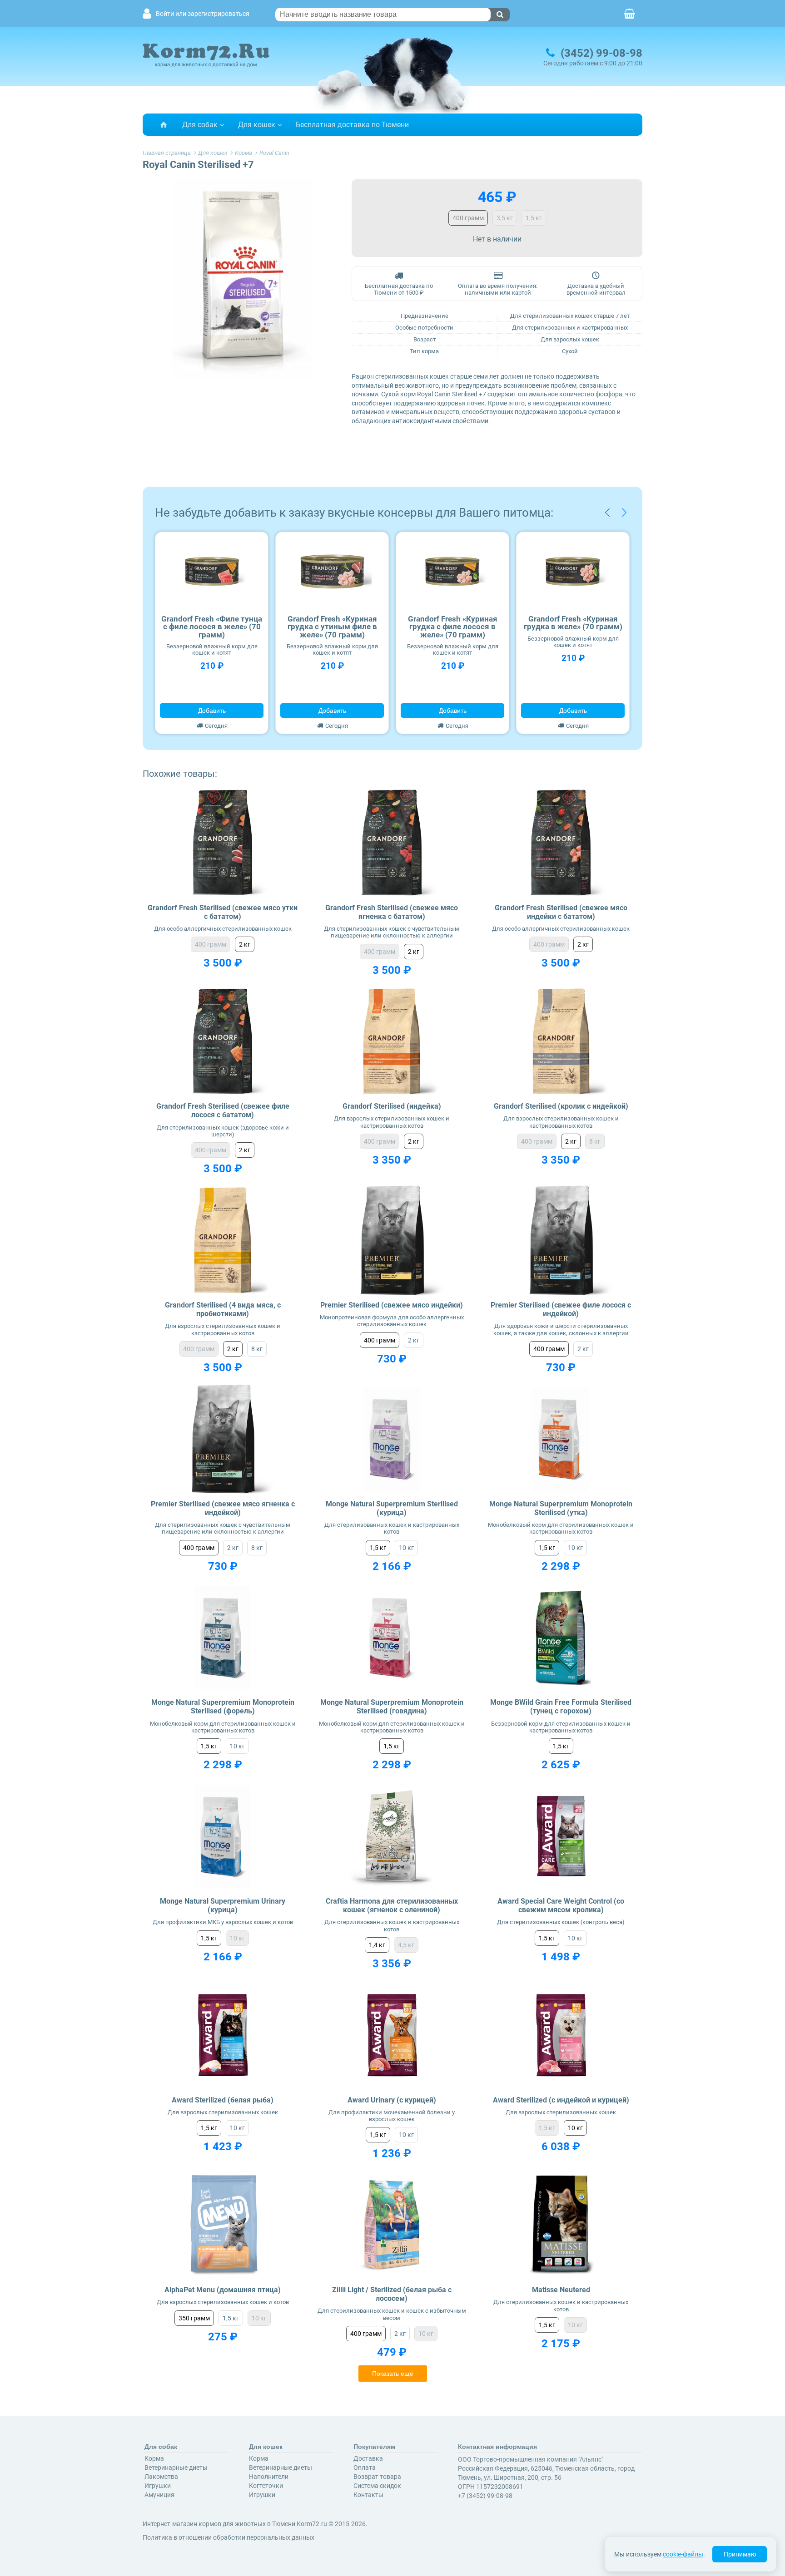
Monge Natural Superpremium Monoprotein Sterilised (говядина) (392, 1707)
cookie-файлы (683, 2554)
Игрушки (158, 2486)
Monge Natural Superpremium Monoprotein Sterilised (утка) (561, 1508)
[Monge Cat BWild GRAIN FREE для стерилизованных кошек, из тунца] (561, 1638)
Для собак (200, 125)
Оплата (365, 2467)
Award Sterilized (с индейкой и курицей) (561, 2100)
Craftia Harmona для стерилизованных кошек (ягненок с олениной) (392, 1905)
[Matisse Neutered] (561, 2225)
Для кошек (257, 125)
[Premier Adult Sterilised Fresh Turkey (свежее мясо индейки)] (392, 1240)
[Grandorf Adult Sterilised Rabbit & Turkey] (561, 1042)
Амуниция (159, 2495)
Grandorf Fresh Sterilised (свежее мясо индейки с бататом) (561, 912)
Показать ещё (393, 2374)
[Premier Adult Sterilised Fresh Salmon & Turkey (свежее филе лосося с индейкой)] (561, 1240)
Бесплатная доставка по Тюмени (352, 125)
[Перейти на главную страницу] (164, 125)
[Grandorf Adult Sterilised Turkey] (392, 1042)
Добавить (212, 711)
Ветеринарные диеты (176, 2467)
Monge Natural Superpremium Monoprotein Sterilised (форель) (223, 1707)
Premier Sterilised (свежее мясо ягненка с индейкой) (223, 1508)
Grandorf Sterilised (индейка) (392, 1106)
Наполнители (269, 2477)
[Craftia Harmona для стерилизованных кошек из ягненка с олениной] (392, 1836)
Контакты (368, 2495)
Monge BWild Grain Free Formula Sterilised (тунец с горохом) (561, 1707)
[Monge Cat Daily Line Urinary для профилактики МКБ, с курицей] (223, 1836)
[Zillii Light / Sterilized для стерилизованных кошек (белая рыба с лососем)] (392, 2225)
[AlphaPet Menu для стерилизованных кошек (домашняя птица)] (223, 2225)
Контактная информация (497, 2447)
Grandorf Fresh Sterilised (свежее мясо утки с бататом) (223, 912)
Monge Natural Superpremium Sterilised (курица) (392, 1508)
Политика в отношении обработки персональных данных (229, 2537)
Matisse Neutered (561, 2290)
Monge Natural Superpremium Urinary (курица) (223, 1905)
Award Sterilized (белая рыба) (223, 2100)
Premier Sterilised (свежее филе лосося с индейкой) (561, 1309)
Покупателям (374, 2447)
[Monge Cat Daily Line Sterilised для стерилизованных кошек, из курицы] (392, 1439)
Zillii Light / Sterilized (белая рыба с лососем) (392, 2294)
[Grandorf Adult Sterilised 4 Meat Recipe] (223, 1240)
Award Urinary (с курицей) (392, 2100)
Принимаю (740, 2554)
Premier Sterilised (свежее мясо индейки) (392, 1305)
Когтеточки (266, 2486)
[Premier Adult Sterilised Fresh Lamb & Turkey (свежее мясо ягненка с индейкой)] (223, 1439)
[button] (607, 513)
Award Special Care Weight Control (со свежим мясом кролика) (561, 1905)
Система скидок (377, 2486)
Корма (154, 2458)
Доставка (368, 2458)
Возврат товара (377, 2477)
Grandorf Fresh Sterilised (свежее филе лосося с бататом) (223, 1110)
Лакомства (161, 2477)
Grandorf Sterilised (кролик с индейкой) (561, 1106)
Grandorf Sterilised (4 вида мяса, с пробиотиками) (223, 1309)
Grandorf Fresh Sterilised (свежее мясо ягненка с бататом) (392, 912)
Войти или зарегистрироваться (203, 14)
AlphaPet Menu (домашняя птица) (223, 2290)
